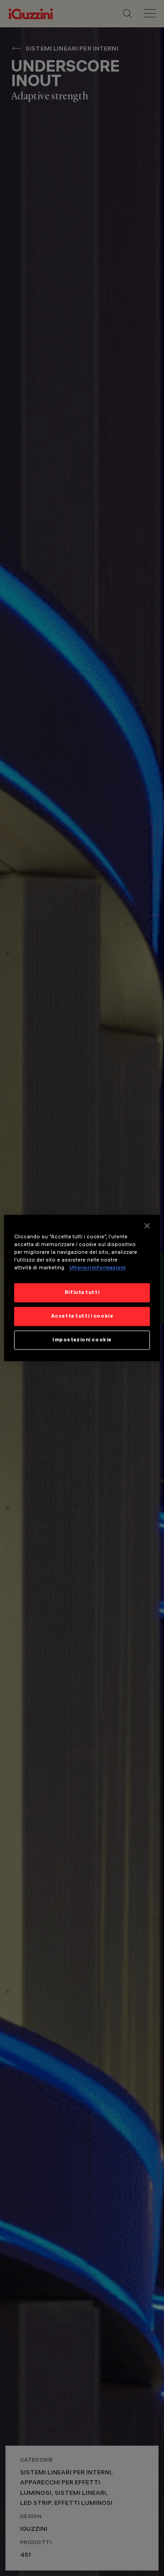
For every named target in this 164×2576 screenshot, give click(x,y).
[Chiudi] (147, 1226)
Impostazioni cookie (82, 1340)
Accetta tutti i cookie (82, 1316)
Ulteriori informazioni (97, 1268)
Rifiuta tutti (82, 1293)
